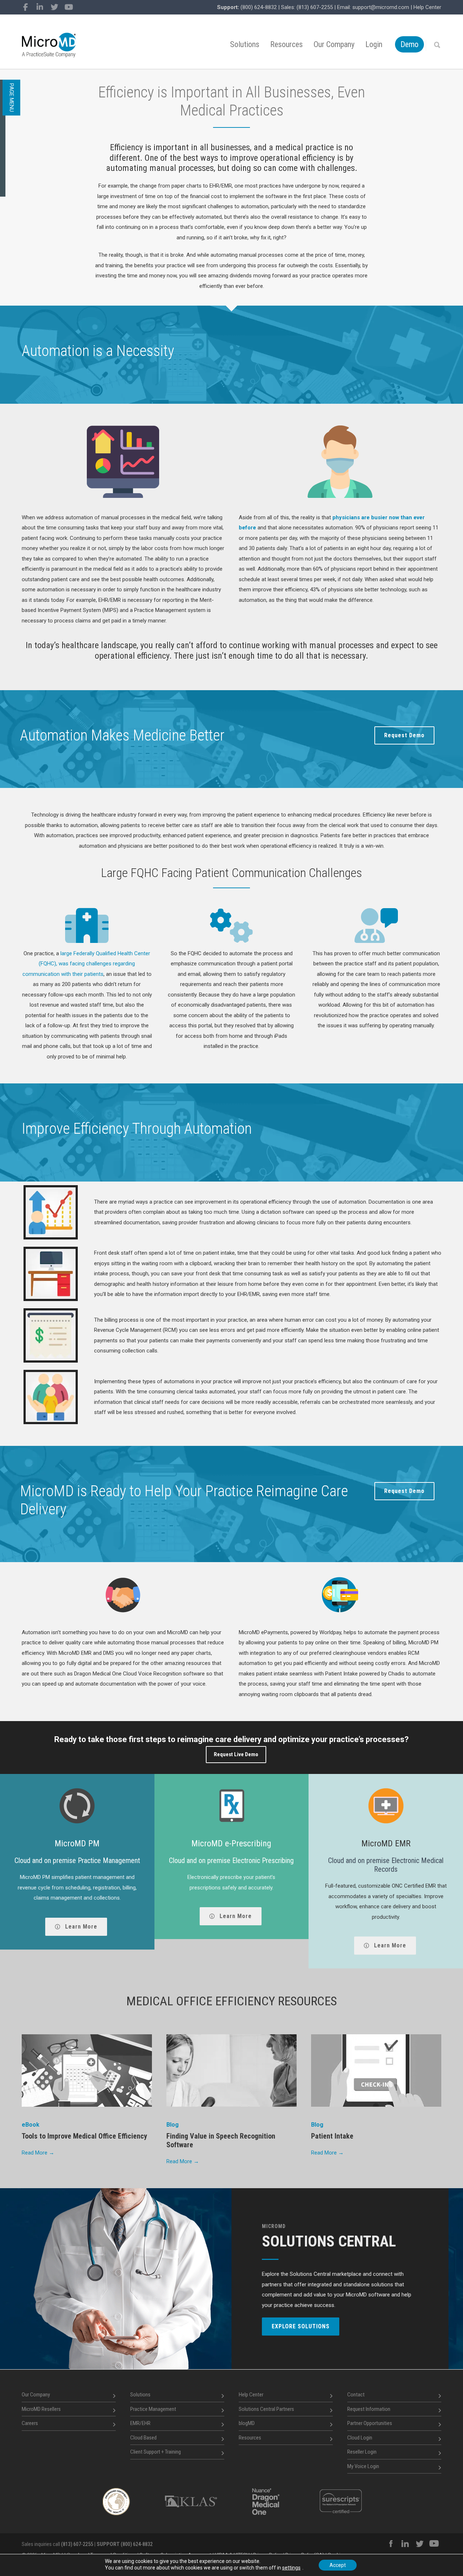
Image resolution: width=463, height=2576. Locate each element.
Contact (356, 2395)
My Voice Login (363, 2466)
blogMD (247, 2423)
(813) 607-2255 (315, 7)
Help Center (427, 7)
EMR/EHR (140, 2423)
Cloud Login (360, 2438)
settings (291, 2568)
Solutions (245, 44)
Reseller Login (362, 2452)
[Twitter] (54, 7)
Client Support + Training (156, 2452)
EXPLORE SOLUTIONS (301, 2326)
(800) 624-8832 (259, 7)
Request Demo (404, 735)
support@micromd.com (381, 7)
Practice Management (153, 2409)
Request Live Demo (236, 1754)
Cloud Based (143, 2438)
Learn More (80, 1927)
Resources (286, 44)
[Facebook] (25, 7)
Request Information (369, 2409)
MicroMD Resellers (41, 2409)
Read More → (38, 2153)
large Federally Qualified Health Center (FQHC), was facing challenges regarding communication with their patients (86, 964)
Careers (30, 2423)
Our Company (334, 44)
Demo (409, 44)
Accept (338, 2565)
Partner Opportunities (370, 2423)
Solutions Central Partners (266, 2409)
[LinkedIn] (40, 7)
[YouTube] (69, 7)
